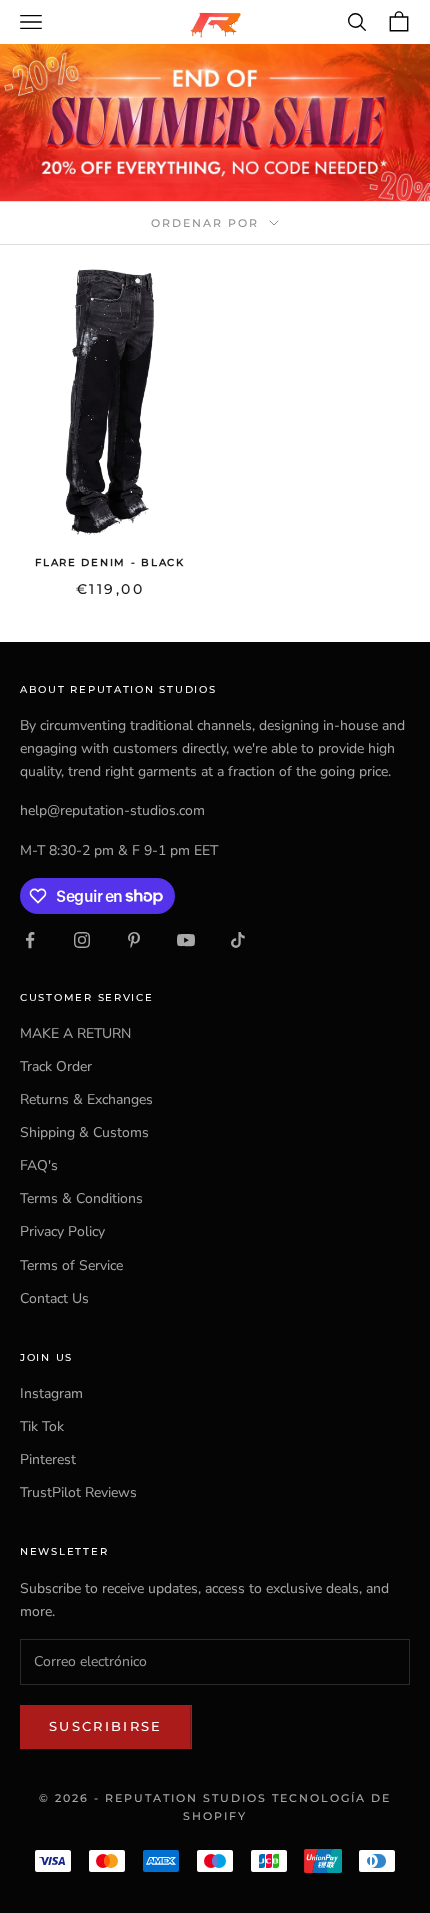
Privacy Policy (62, 1231)
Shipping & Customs (84, 1132)
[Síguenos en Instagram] (82, 940)
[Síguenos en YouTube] (186, 940)
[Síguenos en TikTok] (238, 940)
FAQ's (39, 1165)
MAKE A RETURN (75, 1033)
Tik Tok (42, 1426)
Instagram (51, 1393)
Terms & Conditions (81, 1198)
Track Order (56, 1066)
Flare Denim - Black (110, 562)
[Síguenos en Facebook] (30, 940)
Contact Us (54, 1298)
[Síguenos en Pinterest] (134, 940)
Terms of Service (71, 1265)
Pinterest (48, 1459)
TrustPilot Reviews (78, 1492)
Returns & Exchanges (86, 1099)
